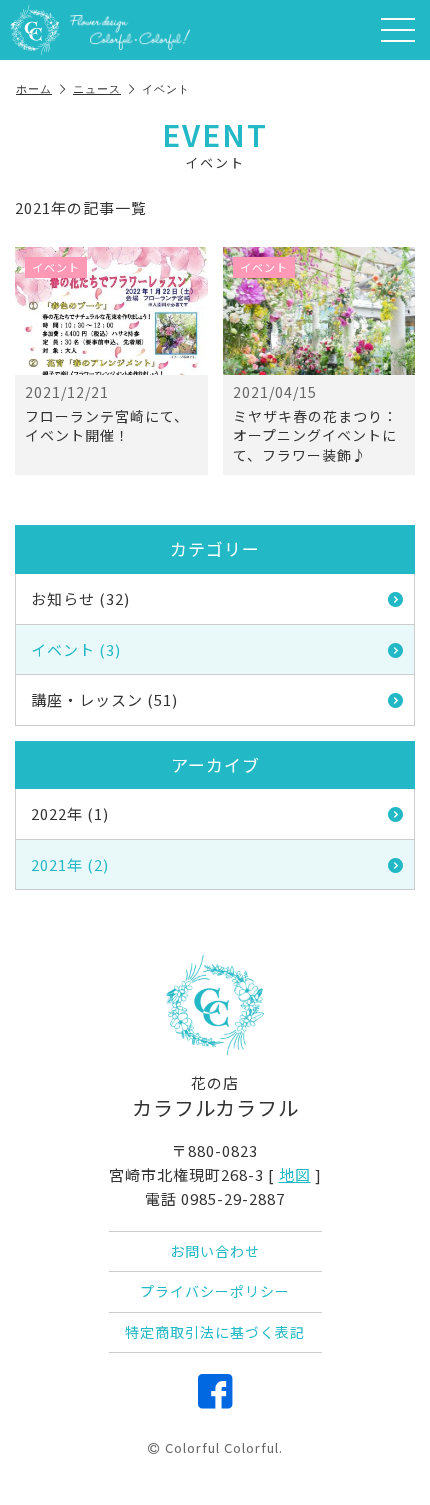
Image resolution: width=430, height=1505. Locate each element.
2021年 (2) (70, 864)
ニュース (97, 89)
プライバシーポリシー (215, 1291)
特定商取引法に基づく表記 (215, 1332)
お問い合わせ (215, 1251)
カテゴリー (215, 548)
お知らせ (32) (80, 598)
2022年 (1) (70, 813)
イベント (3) (76, 649)
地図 (295, 1174)
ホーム (34, 89)
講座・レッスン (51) (104, 699)
